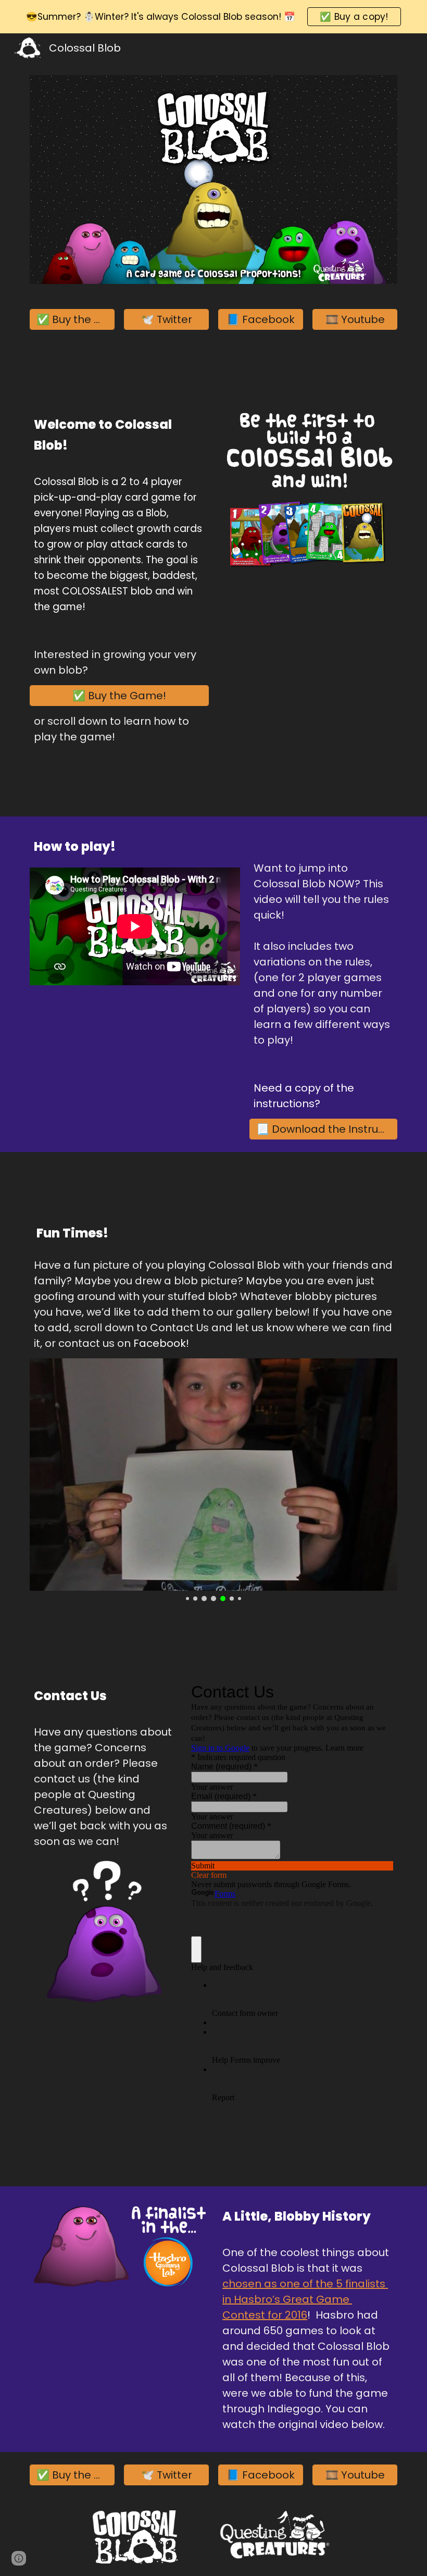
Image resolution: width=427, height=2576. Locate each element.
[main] (119, 437)
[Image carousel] (213, 1480)
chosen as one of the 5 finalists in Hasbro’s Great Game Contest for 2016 (305, 2299)
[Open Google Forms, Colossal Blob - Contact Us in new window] (378, 1692)
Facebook (160, 1343)
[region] (213, 17)
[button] (19, 2558)
